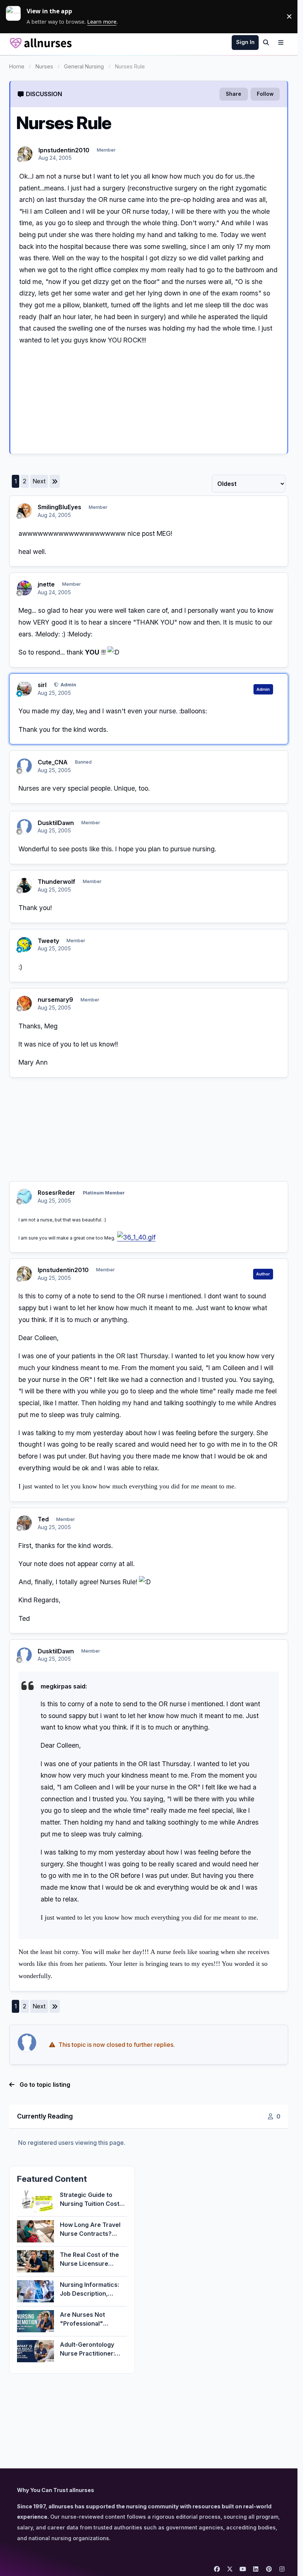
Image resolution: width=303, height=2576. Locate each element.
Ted (43, 1519)
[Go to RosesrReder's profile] (24, 1196)
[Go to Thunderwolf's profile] (24, 885)
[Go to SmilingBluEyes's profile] (24, 511)
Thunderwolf (57, 882)
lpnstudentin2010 (64, 150)
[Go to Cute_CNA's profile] (24, 766)
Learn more (16, 16)
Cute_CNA (53, 762)
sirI (42, 685)
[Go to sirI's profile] (24, 689)
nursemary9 (55, 1000)
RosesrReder (57, 1193)
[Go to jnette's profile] (24, 588)
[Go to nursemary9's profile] (24, 1003)
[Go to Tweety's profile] (24, 944)
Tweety (48, 941)
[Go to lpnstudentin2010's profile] (25, 154)
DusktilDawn (56, 823)
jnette (46, 584)
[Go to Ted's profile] (24, 1523)
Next (39, 481)
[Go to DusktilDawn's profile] (24, 826)
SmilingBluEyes (59, 507)
